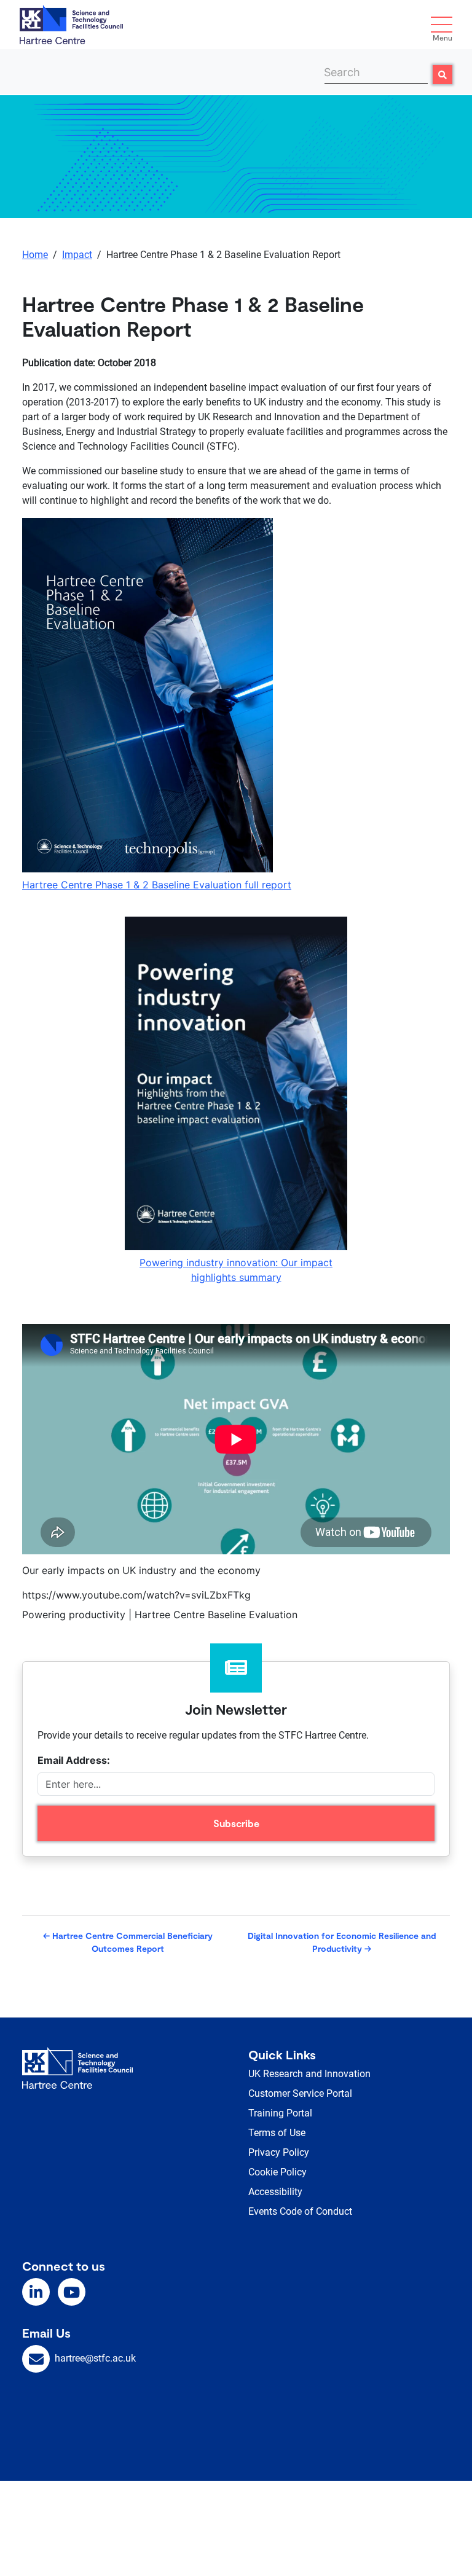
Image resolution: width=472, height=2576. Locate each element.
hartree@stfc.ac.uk (95, 2358)
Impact (77, 255)
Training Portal (280, 2113)
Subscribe (236, 1823)
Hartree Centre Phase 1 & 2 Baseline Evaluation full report (157, 885)
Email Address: (74, 1760)
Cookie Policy (277, 2172)
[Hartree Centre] (71, 23)
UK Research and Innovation (309, 2074)
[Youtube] (72, 2292)
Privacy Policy (279, 2152)
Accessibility (275, 2192)
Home (35, 255)
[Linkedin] (36, 2292)
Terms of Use (277, 2133)
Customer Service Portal (300, 2093)
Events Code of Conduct (300, 2211)
